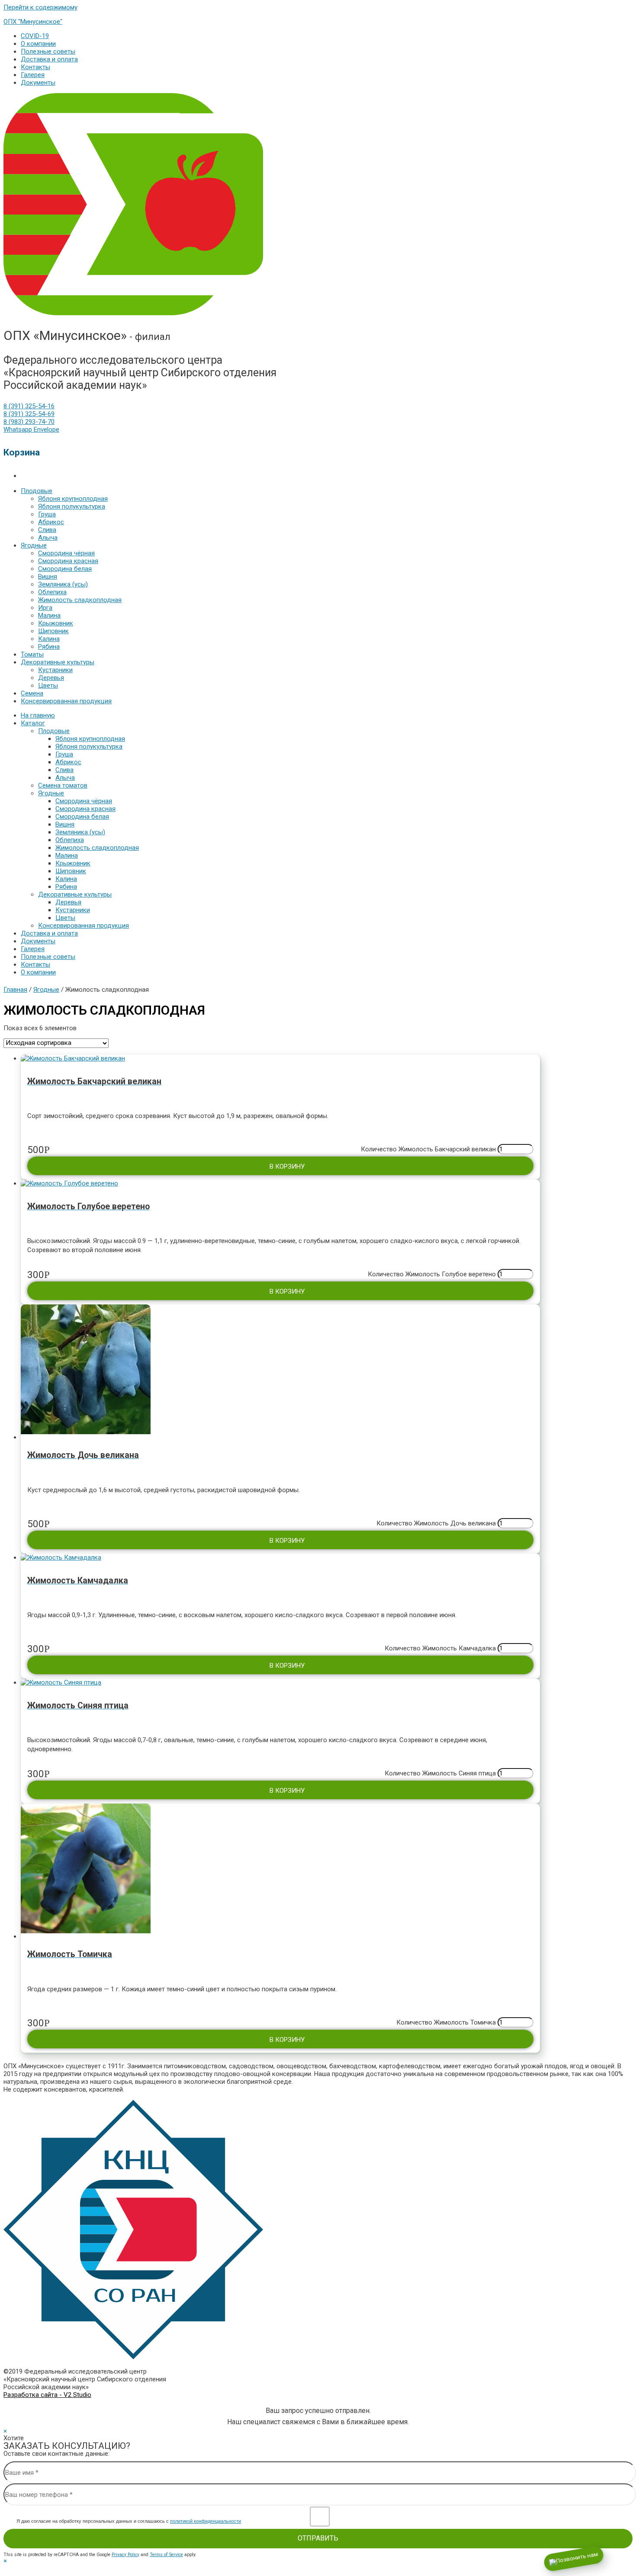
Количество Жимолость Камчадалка (440, 1648)
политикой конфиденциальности (206, 2521)
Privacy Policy (125, 2555)
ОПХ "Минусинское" (33, 22)
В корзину (287, 1166)
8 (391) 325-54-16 (29, 406)
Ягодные (46, 990)
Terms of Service (166, 2555)
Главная (15, 990)
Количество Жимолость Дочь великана (436, 1523)
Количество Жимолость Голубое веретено (432, 1274)
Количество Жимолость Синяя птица (440, 1773)
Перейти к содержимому (40, 7)
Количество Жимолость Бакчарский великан (428, 1149)
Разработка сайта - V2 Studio (47, 2395)
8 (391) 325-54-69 (29, 414)
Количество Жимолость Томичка (446, 2022)
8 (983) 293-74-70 (29, 422)
